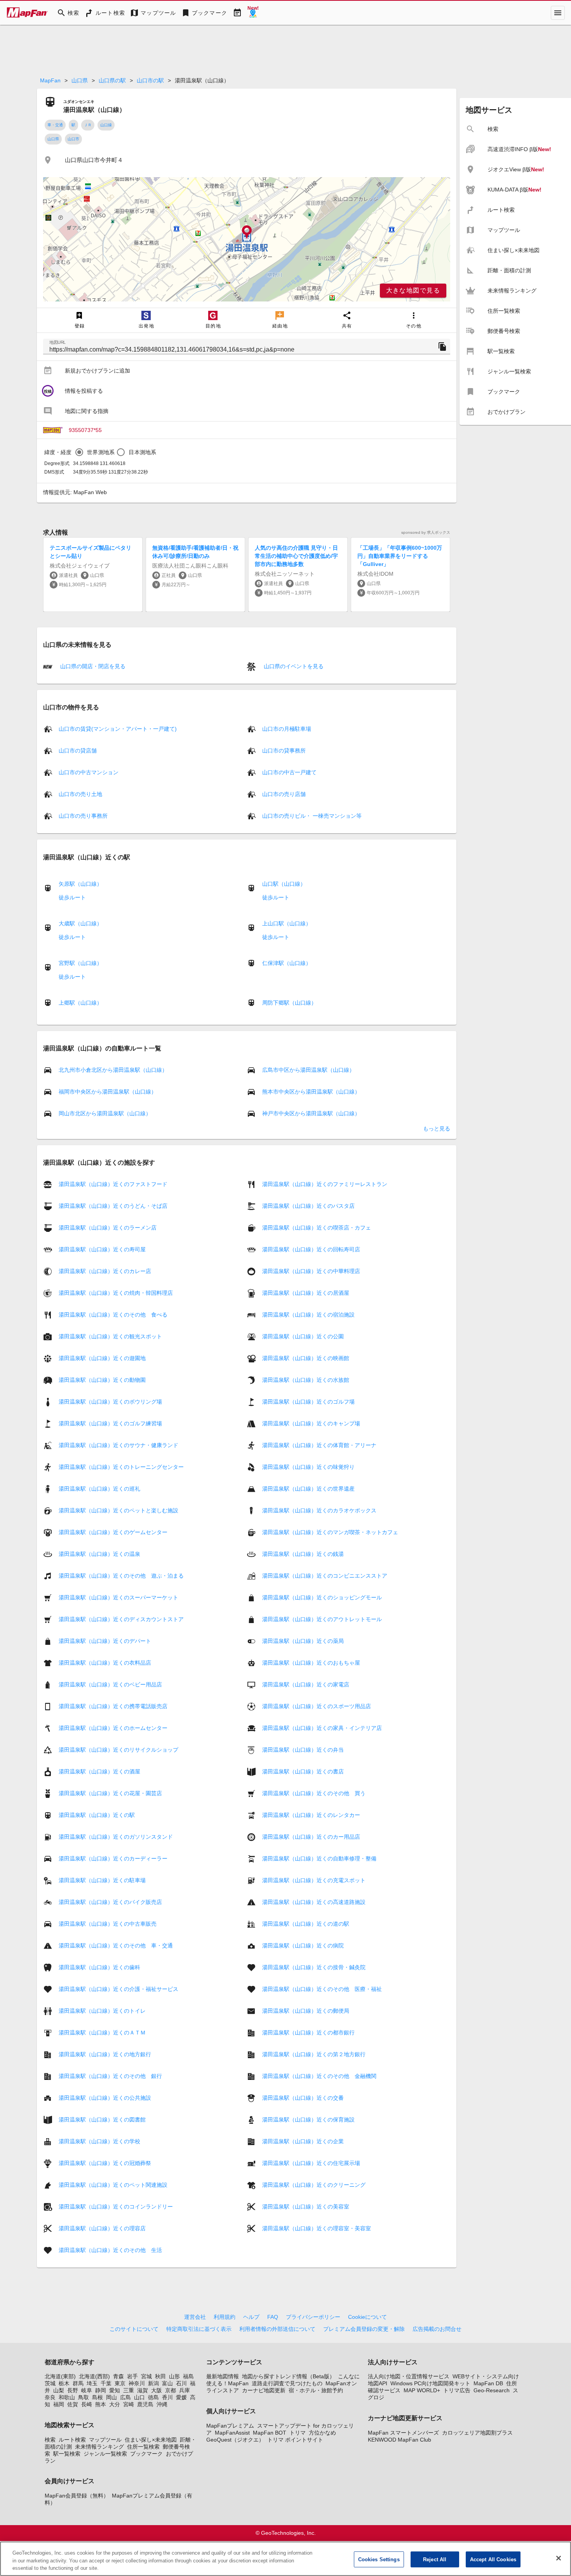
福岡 (59, 2404)
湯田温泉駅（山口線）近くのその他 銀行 (110, 2076)
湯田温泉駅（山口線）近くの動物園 (102, 1380)
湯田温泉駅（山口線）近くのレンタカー (311, 1815)
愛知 (115, 2390)
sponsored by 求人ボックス (426, 532)
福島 (188, 2376)
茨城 (50, 2383)
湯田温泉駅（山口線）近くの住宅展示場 (311, 2163)
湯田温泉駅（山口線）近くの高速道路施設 (314, 1902)
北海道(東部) (60, 2376)
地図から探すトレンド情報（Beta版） (288, 2376)
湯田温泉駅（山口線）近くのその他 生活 (110, 2250)
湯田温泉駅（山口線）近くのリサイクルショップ (118, 1750)
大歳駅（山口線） (80, 923)
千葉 (106, 2383)
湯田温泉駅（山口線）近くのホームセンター (113, 1728)
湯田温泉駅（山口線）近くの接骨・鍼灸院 (314, 1967)
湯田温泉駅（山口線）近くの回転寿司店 (311, 1249)
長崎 (87, 2404)
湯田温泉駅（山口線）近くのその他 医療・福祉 (322, 1989)
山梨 (59, 2390)
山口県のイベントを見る (293, 666)
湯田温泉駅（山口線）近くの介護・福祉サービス (118, 1989)
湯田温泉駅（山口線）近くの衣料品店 (105, 1663)
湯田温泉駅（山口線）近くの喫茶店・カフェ (317, 1228)
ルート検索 (72, 2440)
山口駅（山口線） (284, 884)
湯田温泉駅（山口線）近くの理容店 (102, 2228)
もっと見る (437, 1129)
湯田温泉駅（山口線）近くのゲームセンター (113, 1532)
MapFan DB (488, 2383)
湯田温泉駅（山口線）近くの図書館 (102, 2120)
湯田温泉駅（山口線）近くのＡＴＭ (102, 2033)
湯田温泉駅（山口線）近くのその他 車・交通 (116, 1945)
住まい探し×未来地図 (151, 2440)
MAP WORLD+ (422, 2390)
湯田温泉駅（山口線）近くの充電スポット (314, 1880)
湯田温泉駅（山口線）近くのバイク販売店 (110, 1902)
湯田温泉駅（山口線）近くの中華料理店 (311, 1271)
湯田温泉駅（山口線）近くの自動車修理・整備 (319, 1858)
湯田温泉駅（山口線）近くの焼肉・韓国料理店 (116, 1293)
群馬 (78, 2383)
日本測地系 (142, 452)
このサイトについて (134, 2329)
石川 (181, 2383)
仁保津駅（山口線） (287, 963)
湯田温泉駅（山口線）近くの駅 (97, 1815)
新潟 (153, 2383)
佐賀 (73, 2404)
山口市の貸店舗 (78, 751)
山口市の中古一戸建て (289, 772)
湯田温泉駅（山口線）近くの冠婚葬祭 (105, 2163)
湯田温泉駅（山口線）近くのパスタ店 (308, 1206)
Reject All (435, 2559)
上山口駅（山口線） (287, 923)
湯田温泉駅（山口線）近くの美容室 (306, 2207)
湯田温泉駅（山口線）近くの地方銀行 (105, 2054)
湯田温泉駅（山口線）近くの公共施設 (105, 2098)
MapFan (50, 80)
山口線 (106, 125)
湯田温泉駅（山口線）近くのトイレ (102, 2011)
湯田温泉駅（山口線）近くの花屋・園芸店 (110, 1793)
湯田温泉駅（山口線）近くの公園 (303, 1336)
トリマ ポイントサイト (295, 2440)
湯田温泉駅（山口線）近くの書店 (303, 1771)
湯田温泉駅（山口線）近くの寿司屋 (102, 1249)
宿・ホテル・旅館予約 (316, 2390)
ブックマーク (146, 2454)
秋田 (160, 2376)
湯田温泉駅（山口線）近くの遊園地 (102, 1358)
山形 (174, 2376)
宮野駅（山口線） (80, 963)
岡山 (111, 2397)
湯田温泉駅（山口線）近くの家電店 (306, 1684)
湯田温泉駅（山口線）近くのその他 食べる (113, 1315)
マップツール (105, 2440)
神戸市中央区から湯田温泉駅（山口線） (311, 1113)
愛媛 (181, 2397)
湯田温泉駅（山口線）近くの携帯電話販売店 (113, 1706)
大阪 (157, 2390)
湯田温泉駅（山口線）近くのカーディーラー (113, 1858)
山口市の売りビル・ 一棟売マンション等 (312, 816)
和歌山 (67, 2397)
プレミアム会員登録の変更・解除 (364, 2329)
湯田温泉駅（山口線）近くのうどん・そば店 (113, 1206)
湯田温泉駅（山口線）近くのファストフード (113, 1184)
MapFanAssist (232, 2433)
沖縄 (162, 2404)
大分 (115, 2404)
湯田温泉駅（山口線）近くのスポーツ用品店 (317, 1706)
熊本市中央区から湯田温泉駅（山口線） (311, 1092)
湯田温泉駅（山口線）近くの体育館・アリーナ (319, 1445)
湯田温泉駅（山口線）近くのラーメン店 (108, 1228)
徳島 (153, 2397)
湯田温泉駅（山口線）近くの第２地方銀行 (314, 2054)
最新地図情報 (223, 2376)
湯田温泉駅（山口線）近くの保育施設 (308, 2120)
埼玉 (92, 2383)
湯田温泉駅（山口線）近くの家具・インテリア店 (322, 1728)
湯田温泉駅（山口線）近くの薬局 (303, 1641)
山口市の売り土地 (80, 794)
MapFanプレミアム (230, 2426)
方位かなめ (322, 2433)
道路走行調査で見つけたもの (287, 2383)
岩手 (132, 2376)
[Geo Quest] (253, 13)
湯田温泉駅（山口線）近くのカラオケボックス (319, 1510)
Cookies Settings (379, 2559)
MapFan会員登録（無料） (77, 2496)
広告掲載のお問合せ (437, 2329)
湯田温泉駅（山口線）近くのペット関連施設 (113, 2185)
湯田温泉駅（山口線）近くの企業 (303, 2141)
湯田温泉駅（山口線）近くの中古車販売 (108, 1924)
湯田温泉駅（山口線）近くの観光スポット (110, 1336)
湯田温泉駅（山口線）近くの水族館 (306, 1380)
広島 (125, 2397)
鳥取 (84, 2397)
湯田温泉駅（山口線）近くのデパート (105, 1641)
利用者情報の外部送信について (277, 2329)
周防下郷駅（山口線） (289, 1003)
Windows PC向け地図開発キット (430, 2383)
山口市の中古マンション (89, 772)
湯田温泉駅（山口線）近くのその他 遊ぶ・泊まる (121, 1576)
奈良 (50, 2397)
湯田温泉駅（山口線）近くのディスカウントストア (121, 1619)
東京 (120, 2383)
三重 (129, 2390)
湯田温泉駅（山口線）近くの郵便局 (306, 2011)
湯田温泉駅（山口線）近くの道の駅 (306, 1924)
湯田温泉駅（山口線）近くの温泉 (99, 1554)
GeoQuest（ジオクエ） (235, 2440)
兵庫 (185, 2390)
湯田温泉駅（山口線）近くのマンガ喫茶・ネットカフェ (330, 1532)
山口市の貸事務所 (284, 751)
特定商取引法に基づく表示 (199, 2329)
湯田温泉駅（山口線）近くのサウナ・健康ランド (118, 1445)
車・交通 (55, 125)
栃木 (64, 2383)
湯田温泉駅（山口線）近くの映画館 (306, 1358)
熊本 (101, 2404)
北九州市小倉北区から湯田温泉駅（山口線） (113, 1070)
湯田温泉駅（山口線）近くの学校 (99, 2141)
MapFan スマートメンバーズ (403, 2433)
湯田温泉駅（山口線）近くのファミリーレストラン (325, 1184)
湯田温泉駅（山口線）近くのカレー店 (105, 1271)
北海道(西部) (94, 2376)
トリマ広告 (457, 2390)
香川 (167, 2397)
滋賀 (143, 2390)
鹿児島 (145, 2404)
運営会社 (195, 2317)
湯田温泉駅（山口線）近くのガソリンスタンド (116, 1837)
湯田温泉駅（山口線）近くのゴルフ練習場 (110, 1423)
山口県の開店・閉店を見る (92, 666)
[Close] (559, 2558)
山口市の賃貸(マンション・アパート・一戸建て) (118, 729)
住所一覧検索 (143, 2447)
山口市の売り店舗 (284, 794)
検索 (50, 2440)
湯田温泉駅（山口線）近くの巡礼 (99, 1489)
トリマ (298, 2433)
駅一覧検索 (67, 2454)
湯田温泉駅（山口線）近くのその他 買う (314, 1793)
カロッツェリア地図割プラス (477, 2433)
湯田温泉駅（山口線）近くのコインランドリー (116, 2207)
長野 (73, 2390)
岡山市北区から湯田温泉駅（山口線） (105, 1113)
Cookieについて (367, 2317)
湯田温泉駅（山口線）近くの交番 (303, 2098)
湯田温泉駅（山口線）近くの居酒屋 (306, 1293)
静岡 (101, 2390)
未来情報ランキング (99, 2447)
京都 (171, 2390)
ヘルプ (251, 2317)
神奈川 (137, 2383)
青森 (118, 2376)
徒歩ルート (72, 897)
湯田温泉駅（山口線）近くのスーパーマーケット (118, 1597)
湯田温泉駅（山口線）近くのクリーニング (314, 2185)
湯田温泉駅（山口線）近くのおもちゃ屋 (311, 1663)
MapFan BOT (270, 2433)
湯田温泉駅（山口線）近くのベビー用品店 (110, 1684)
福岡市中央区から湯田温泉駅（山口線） (108, 1092)
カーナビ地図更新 (264, 2390)
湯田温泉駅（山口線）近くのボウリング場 (110, 1402)
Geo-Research (492, 2390)
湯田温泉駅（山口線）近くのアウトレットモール (322, 1619)
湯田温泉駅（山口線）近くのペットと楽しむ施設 (118, 1510)
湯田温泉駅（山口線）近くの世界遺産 (308, 1489)
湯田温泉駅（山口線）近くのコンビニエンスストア (325, 1576)
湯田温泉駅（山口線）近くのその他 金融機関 (319, 2076)
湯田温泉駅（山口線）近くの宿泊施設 (308, 1315)
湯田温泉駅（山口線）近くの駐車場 (102, 1880)
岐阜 (87, 2390)
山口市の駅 (150, 80)
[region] (247, 239)
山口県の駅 (112, 80)
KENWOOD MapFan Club (400, 2440)
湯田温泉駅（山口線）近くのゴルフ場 (308, 1402)
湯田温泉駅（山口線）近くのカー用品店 (311, 1837)
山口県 (80, 80)
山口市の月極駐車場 (287, 729)
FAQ (273, 2317)
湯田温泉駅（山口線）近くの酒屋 (99, 1771)
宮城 (146, 2376)
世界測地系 (101, 452)
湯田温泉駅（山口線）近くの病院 (303, 1945)
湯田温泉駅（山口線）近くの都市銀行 (308, 2033)
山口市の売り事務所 (83, 816)
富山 (167, 2383)
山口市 (73, 139)
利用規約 (225, 2317)
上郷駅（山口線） (80, 1003)
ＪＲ (88, 125)
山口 (139, 2397)
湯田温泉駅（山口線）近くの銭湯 (303, 1554)
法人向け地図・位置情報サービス (409, 2376)
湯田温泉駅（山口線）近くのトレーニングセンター (121, 1467)
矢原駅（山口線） (80, 884)
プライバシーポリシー (313, 2317)
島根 (97, 2397)
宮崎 (129, 2404)
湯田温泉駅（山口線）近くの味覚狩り (308, 1467)
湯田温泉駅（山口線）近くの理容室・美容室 (317, 2228)
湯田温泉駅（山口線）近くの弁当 (303, 1750)
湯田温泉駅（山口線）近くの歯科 (99, 1967)
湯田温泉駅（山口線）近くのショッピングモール (322, 1597)
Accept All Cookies (493, 2559)
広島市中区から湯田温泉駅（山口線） (308, 1070)
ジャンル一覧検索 (105, 2454)
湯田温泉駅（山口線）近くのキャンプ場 (311, 1423)
